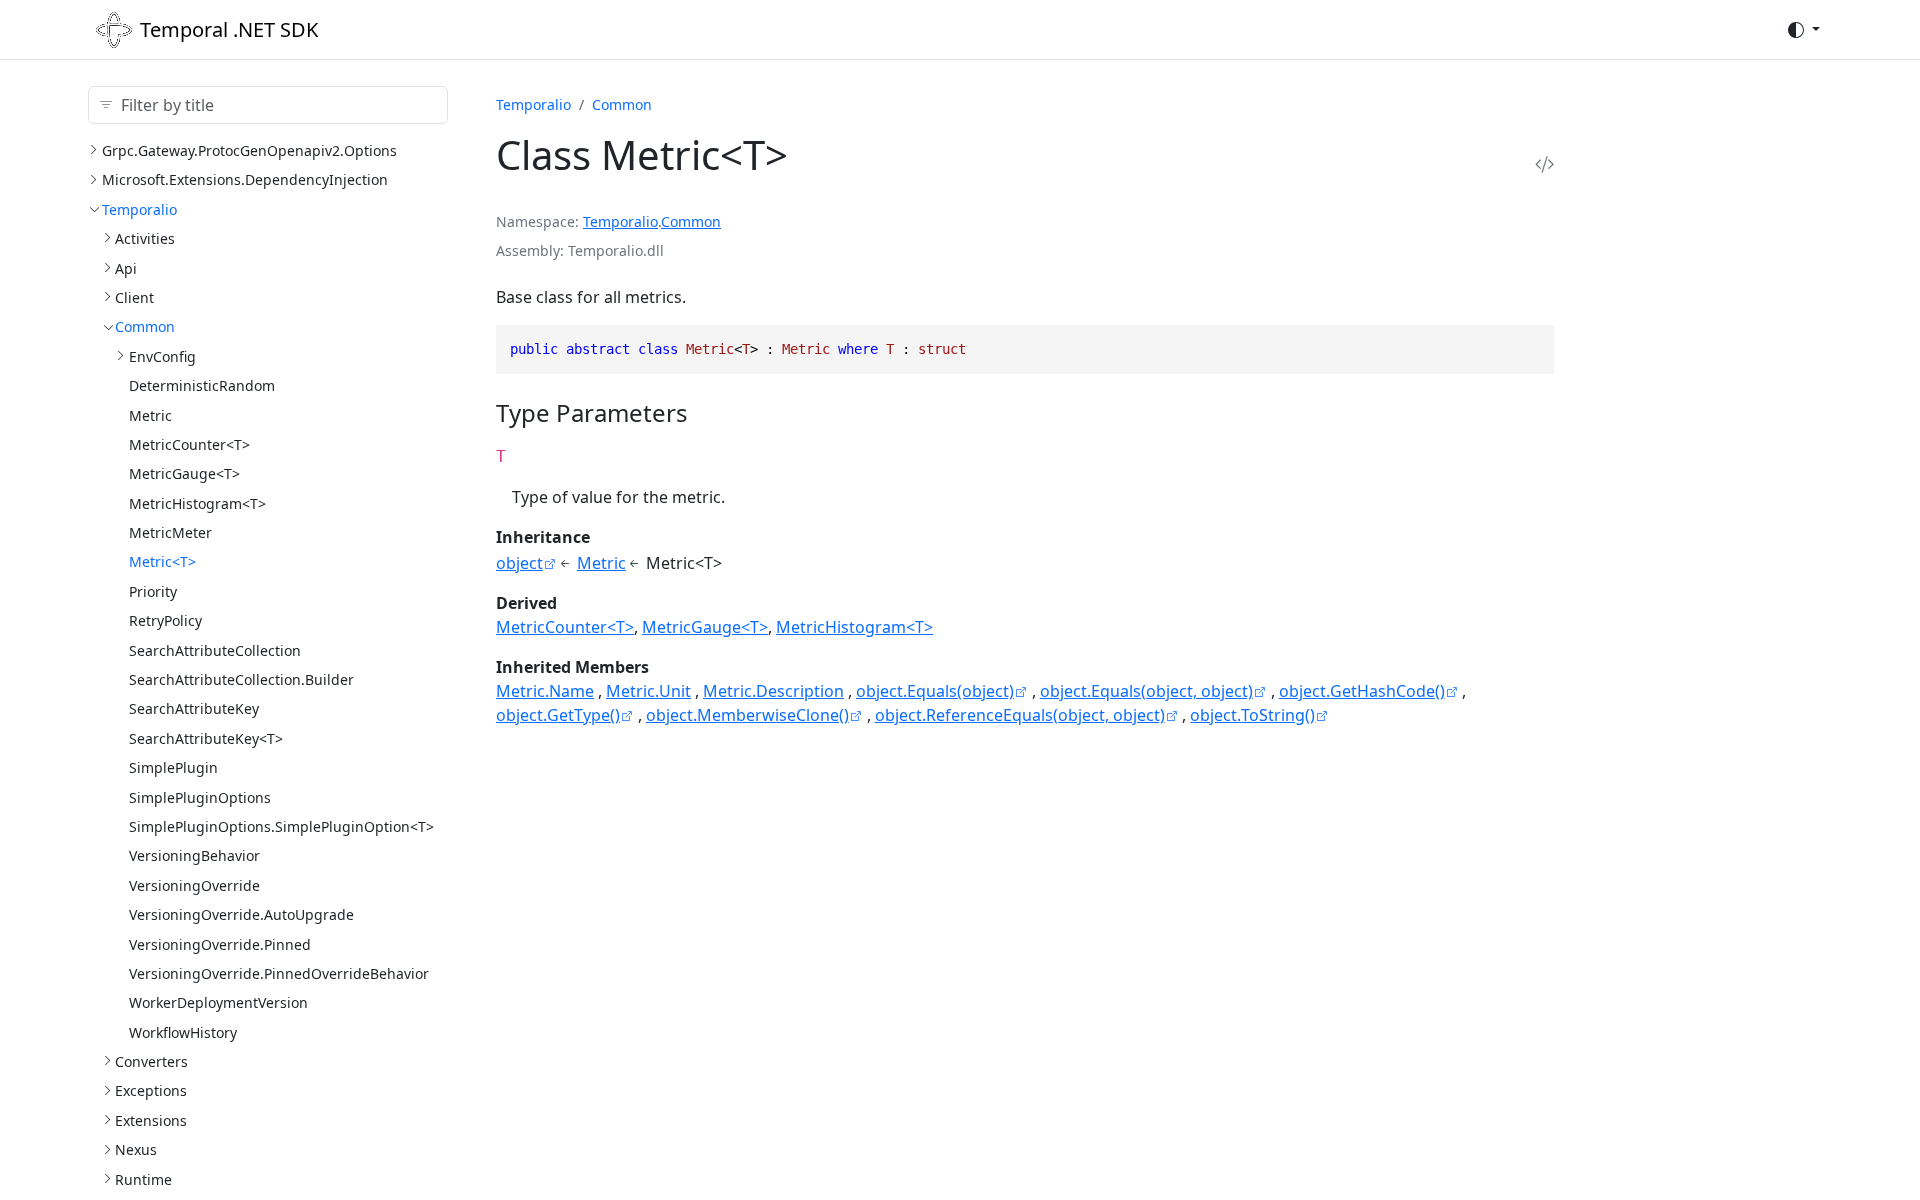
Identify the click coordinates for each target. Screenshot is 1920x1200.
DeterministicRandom (202, 385)
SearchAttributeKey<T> (206, 738)
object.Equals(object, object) (1146, 691)
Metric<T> (162, 561)
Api (126, 268)
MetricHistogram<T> (197, 503)
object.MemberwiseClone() (747, 715)
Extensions (151, 1120)
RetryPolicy (165, 620)
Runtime (143, 1179)
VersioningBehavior (194, 855)
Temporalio (139, 209)
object (519, 563)
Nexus (136, 1149)
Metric (150, 415)
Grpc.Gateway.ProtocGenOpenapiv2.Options (249, 150)
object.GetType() (558, 715)
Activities (145, 238)
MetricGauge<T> (184, 473)
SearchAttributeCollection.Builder (241, 679)
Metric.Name (545, 691)
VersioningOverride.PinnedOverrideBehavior (279, 973)
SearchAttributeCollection (215, 650)
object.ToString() (1252, 715)
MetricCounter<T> (189, 444)
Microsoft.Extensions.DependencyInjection (245, 179)
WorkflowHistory (183, 1032)
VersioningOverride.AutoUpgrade (241, 914)
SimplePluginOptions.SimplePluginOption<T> (281, 826)
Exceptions (151, 1090)
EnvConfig (162, 356)
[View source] (1544, 163)
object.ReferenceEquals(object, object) (1020, 715)
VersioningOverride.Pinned (220, 944)
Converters (151, 1061)
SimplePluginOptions (200, 797)
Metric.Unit (648, 691)
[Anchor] (705, 412)
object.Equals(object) (935, 691)
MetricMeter (170, 532)
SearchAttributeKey (194, 708)
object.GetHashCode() (1362, 691)
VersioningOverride (194, 885)
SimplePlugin (173, 767)
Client (134, 297)
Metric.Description (773, 691)
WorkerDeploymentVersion (218, 1002)
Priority (153, 591)
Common (145, 326)
